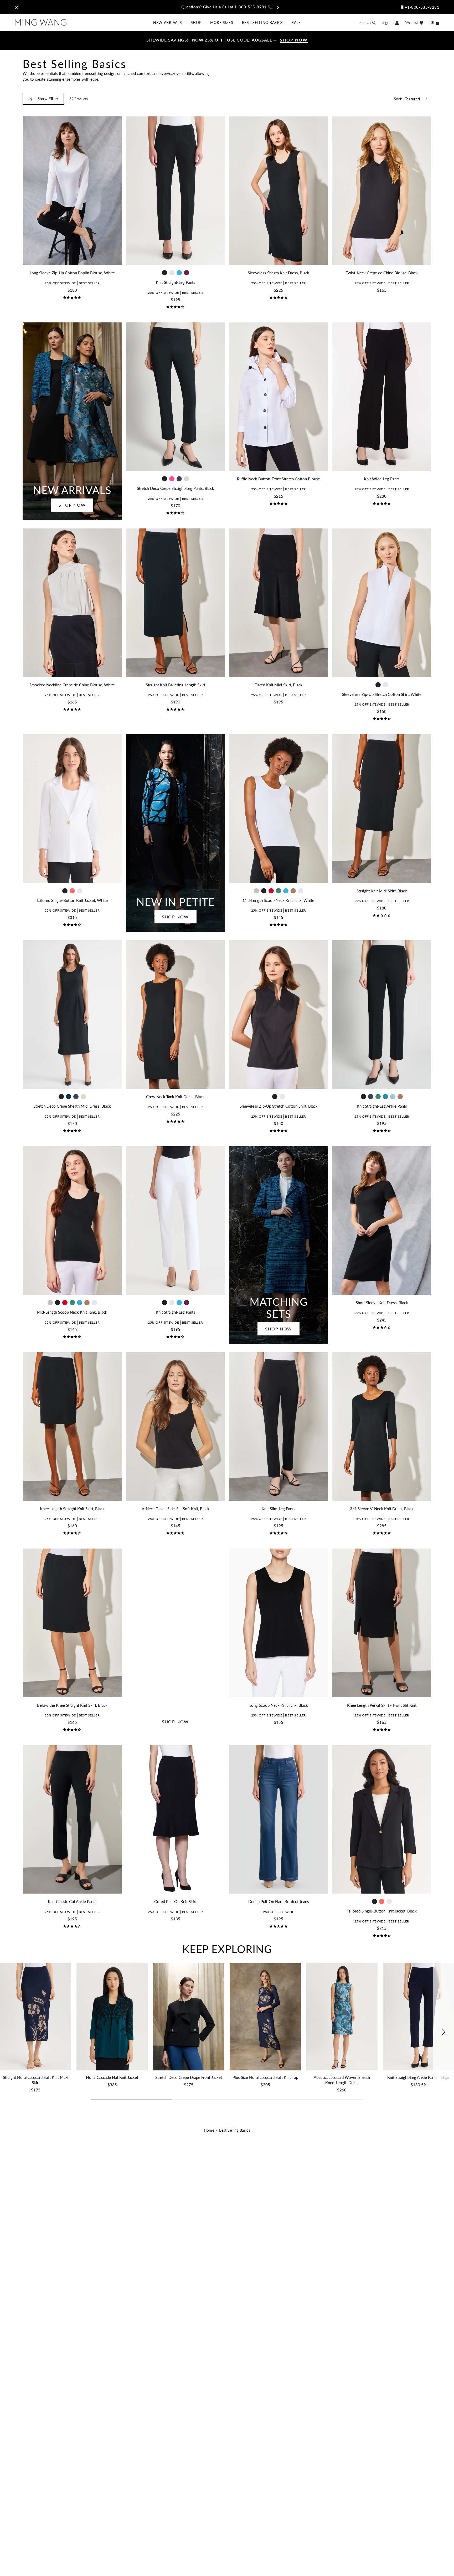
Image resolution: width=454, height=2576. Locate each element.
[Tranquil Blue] (179, 273)
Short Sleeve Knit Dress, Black (382, 1303)
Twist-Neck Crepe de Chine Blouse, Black (382, 273)
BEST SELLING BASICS (262, 22)
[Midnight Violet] (187, 273)
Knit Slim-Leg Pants (278, 1509)
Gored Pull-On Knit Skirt (175, 1902)
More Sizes (222, 22)
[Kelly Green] (278, 891)
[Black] (164, 273)
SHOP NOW (72, 505)
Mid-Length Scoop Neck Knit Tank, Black (72, 1312)
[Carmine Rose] (172, 479)
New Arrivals (167, 22)
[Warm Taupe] (293, 891)
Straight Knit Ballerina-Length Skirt (176, 685)
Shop (196, 22)
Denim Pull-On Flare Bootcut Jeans (279, 1902)
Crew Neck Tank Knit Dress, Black (175, 1097)
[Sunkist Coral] (72, 891)
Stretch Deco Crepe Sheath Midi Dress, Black (72, 1106)
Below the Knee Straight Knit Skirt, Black (72, 1705)
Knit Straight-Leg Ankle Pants (382, 1106)
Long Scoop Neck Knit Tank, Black (279, 1705)
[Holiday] (271, 891)
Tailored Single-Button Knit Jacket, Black (382, 1911)
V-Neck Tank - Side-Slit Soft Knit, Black (176, 1509)
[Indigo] (179, 479)
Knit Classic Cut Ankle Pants (72, 1902)
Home (209, 2130)
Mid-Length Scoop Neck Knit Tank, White (278, 900)
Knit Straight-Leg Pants (176, 282)
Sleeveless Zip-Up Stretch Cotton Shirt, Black (279, 1106)
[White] (172, 273)
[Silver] (256, 891)
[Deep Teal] (69, 1097)
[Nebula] (385, 1097)
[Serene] (393, 1097)
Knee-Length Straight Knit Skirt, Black (72, 1509)
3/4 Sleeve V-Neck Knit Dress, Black (382, 1509)
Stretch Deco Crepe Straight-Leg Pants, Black (176, 488)
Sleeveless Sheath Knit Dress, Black (278, 273)
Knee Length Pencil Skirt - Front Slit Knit (382, 1705)
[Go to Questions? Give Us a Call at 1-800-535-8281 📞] (227, 7)
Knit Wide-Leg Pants (382, 479)
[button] (443, 2032)
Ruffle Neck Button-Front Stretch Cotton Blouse (278, 479)
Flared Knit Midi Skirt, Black (278, 685)
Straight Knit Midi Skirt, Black (382, 891)
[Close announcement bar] (17, 7)
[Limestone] (187, 479)
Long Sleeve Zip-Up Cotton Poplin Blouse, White (72, 273)
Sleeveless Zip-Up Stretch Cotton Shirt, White (382, 694)
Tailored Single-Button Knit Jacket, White (72, 900)
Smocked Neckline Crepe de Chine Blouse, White (72, 685)
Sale (296, 22)
